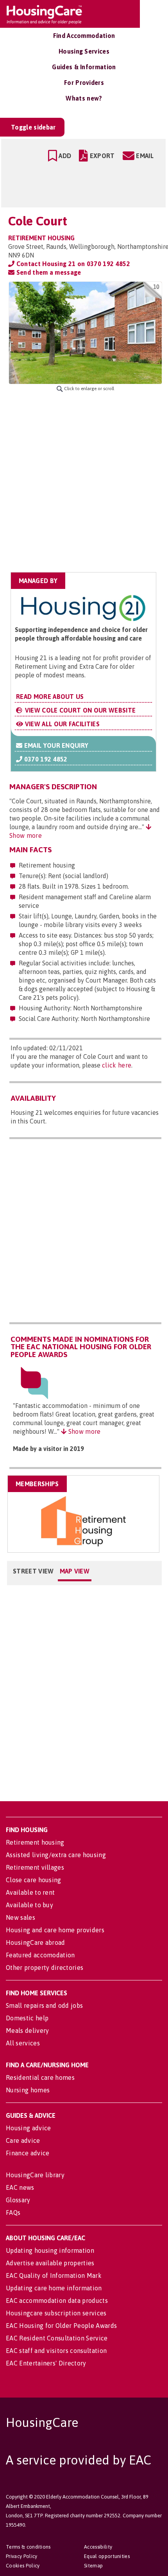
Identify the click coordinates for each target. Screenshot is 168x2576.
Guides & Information (84, 67)
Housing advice (28, 2128)
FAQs (13, 2212)
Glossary (18, 2200)
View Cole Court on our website (79, 710)
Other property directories (45, 1968)
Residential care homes (40, 2077)
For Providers (84, 83)
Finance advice (28, 2153)
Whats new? (84, 98)
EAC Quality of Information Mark (54, 2275)
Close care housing (34, 1880)
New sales (21, 1917)
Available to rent (30, 1892)
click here (117, 1065)
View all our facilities (61, 724)
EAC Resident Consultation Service (57, 2338)
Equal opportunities (107, 2556)
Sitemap (93, 2566)
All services (23, 2043)
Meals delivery (27, 2031)
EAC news (20, 2187)
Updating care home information (54, 2288)
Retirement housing (35, 1842)
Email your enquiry (55, 745)
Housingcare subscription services (56, 2313)
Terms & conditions (28, 2547)
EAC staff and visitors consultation (56, 2351)
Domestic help (27, 2018)
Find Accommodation (84, 36)
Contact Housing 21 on (72, 264)
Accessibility (98, 2547)
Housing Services (84, 51)
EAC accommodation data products (57, 2301)
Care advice (23, 2140)
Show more (83, 1431)
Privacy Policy (21, 2556)
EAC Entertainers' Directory (46, 2363)
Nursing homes (28, 2090)
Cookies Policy (23, 2566)
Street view (33, 1571)
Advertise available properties (50, 2263)
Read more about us (50, 697)
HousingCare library (35, 2175)
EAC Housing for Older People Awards (61, 2326)
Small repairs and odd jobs (44, 2005)
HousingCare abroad (36, 1942)
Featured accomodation (40, 1955)
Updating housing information (50, 2250)
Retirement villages (35, 1867)
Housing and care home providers (55, 1930)
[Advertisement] (84, 482)
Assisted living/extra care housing (56, 1855)
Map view (75, 1571)
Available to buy (29, 1905)
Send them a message (48, 272)
